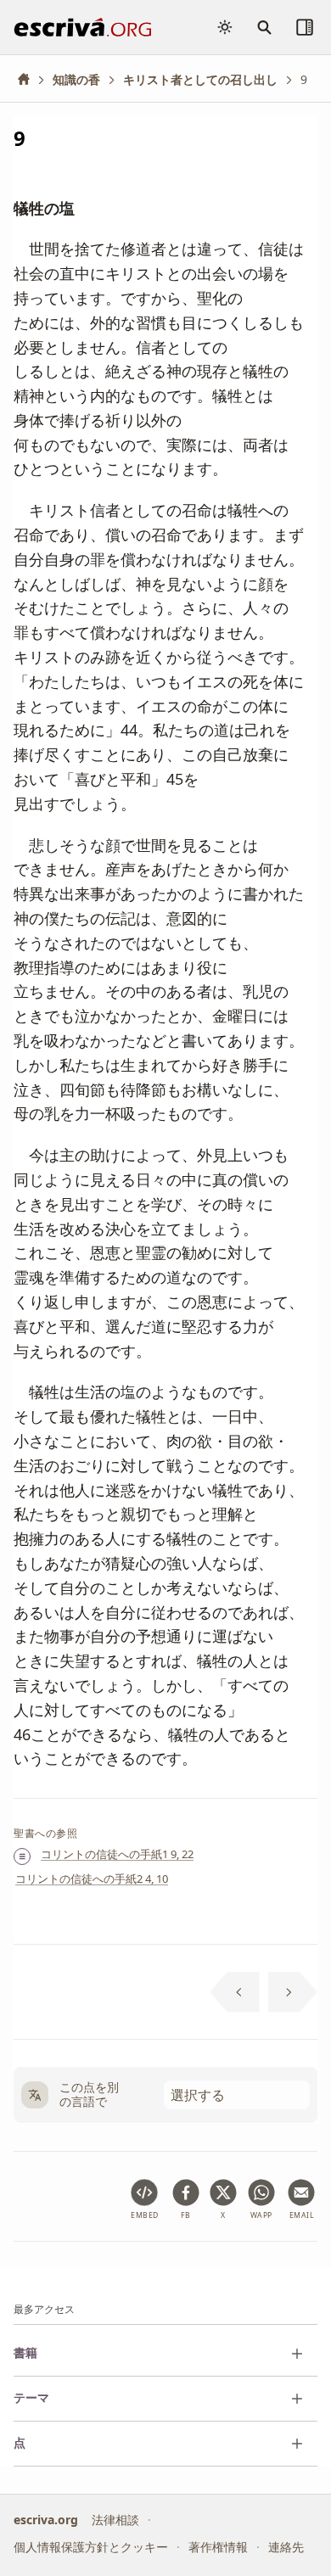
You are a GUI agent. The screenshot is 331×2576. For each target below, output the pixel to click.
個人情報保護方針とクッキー (91, 2547)
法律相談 (115, 2519)
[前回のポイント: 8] (235, 1992)
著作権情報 (218, 2547)
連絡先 (286, 2547)
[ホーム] (30, 79)
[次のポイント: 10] (293, 1992)
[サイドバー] (305, 27)
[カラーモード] (225, 27)
